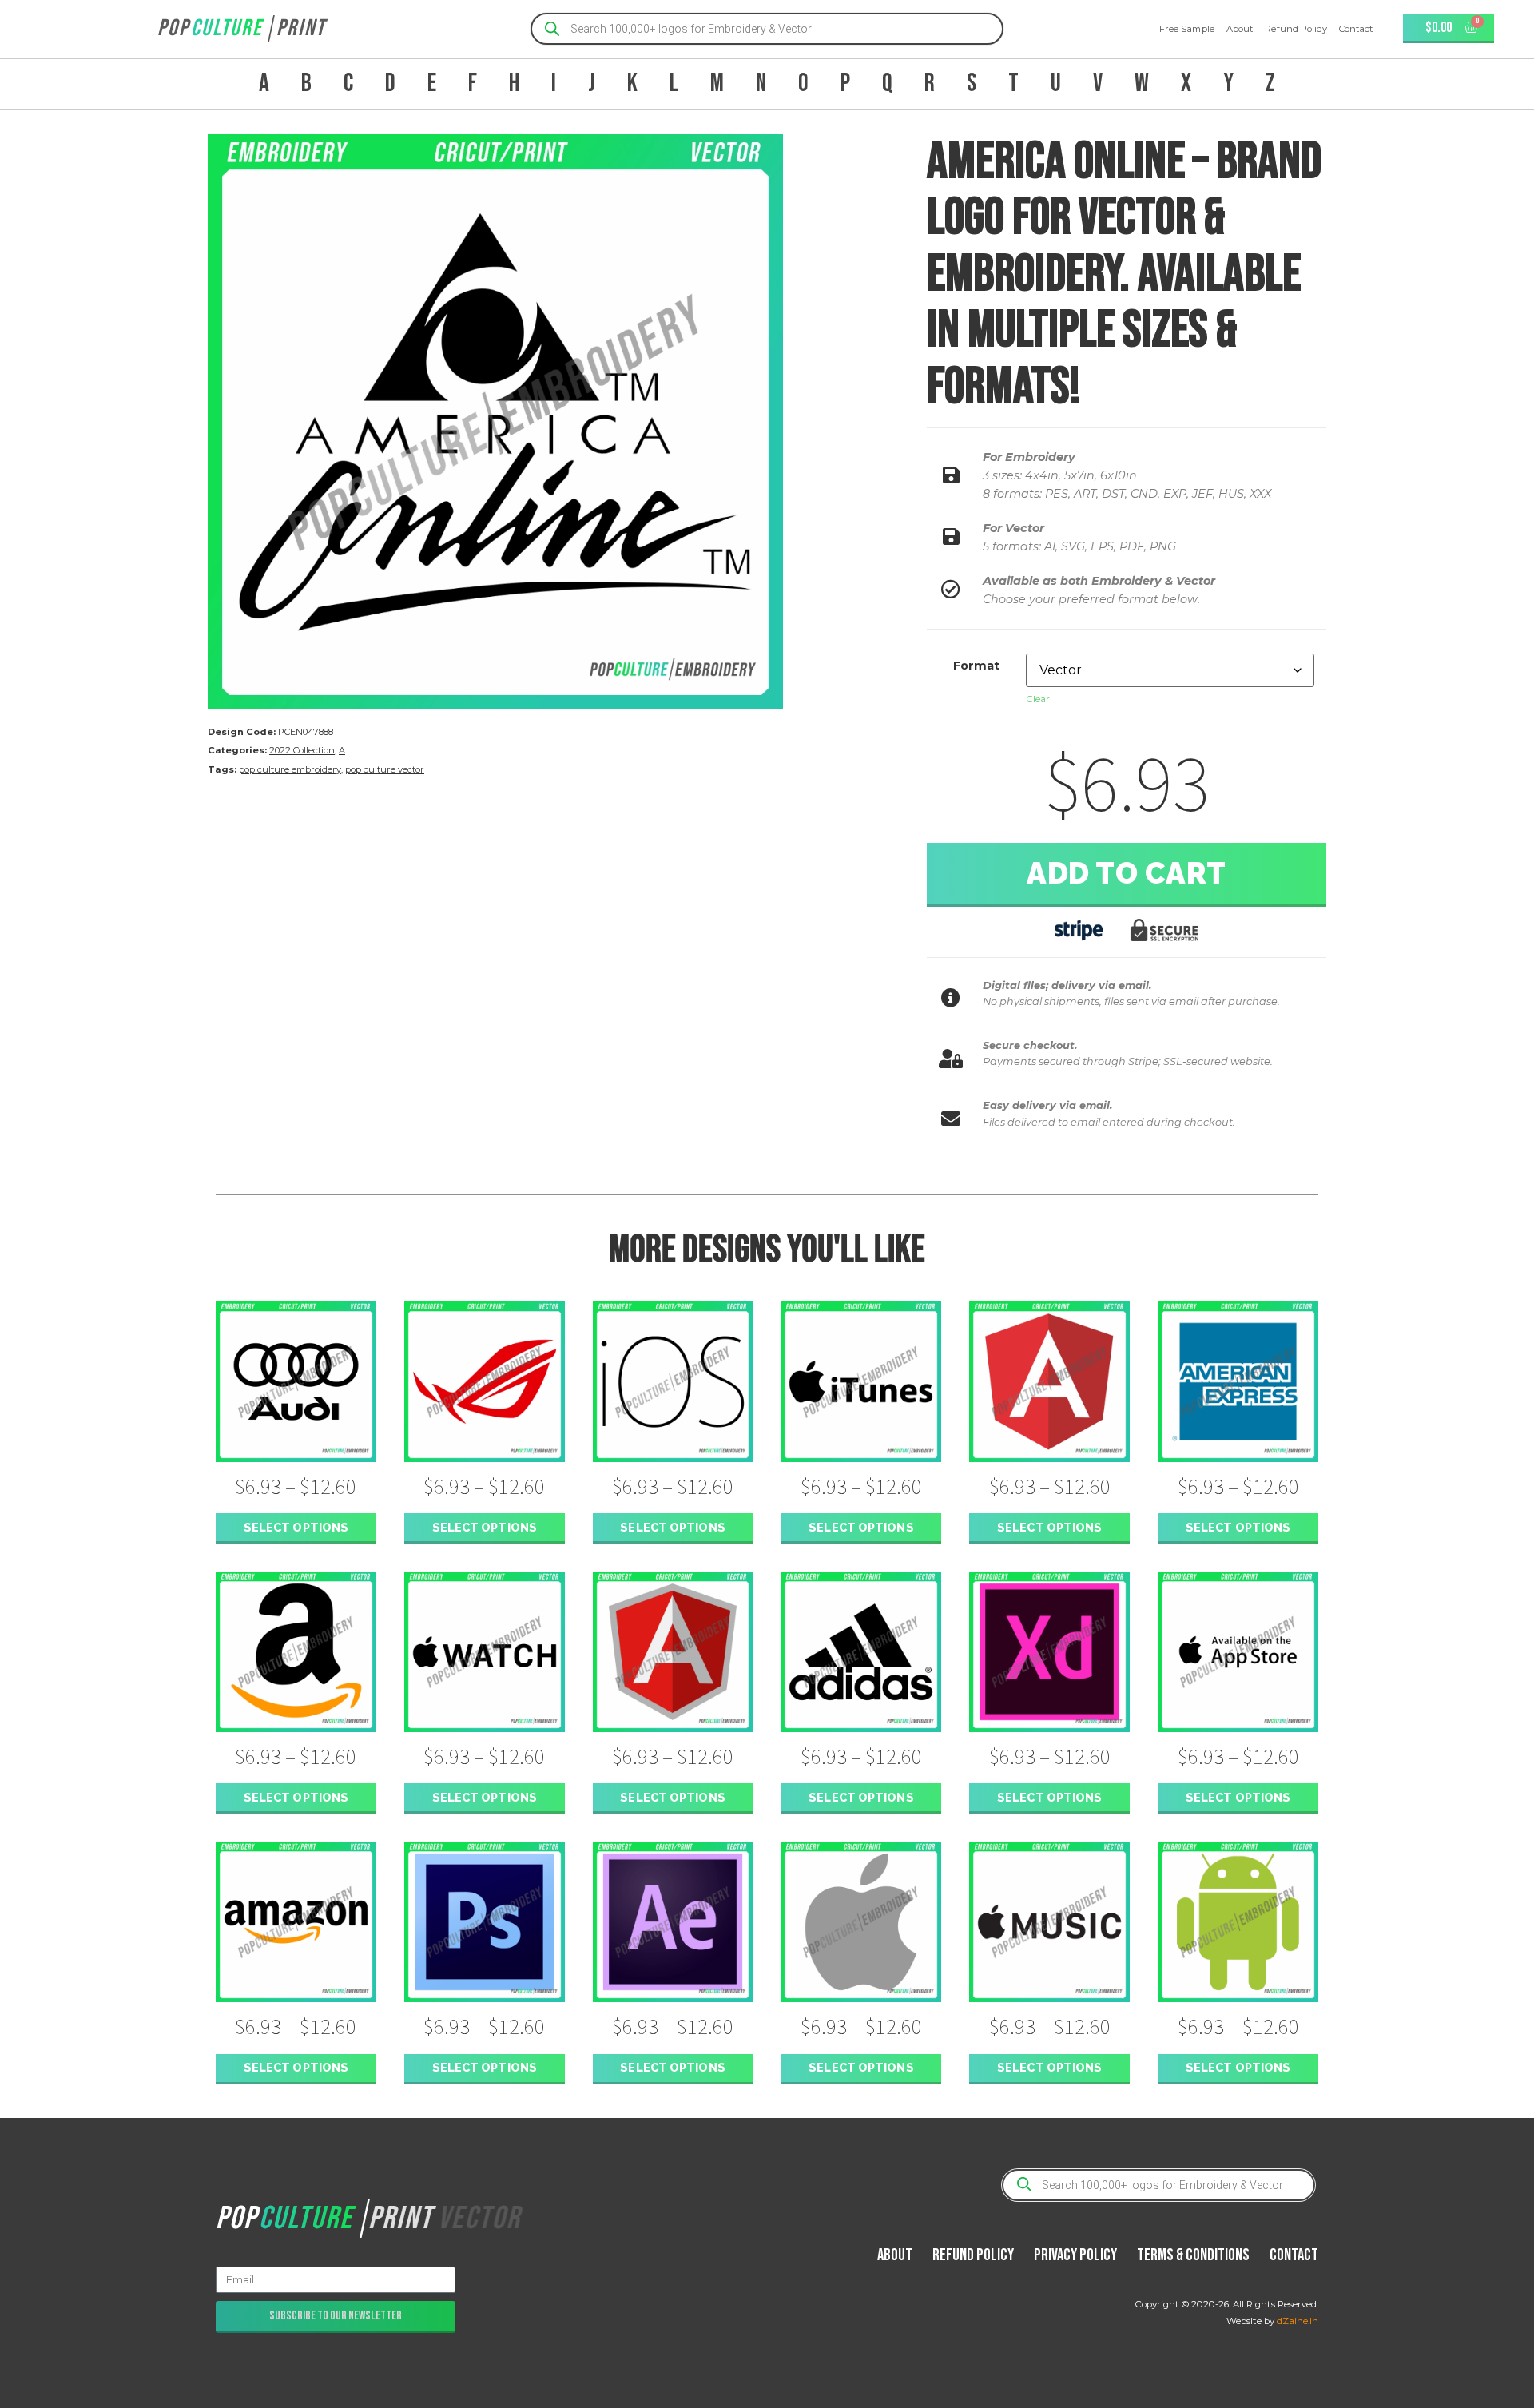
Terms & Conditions (1193, 2255)
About (1240, 29)
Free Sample (1187, 29)
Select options (296, 1527)
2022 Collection (302, 750)
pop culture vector (385, 769)
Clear (1038, 699)
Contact (1356, 29)
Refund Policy (1296, 29)
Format (976, 666)
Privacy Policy (1075, 2255)
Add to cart (1127, 873)
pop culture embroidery (290, 769)
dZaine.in (1298, 2321)
